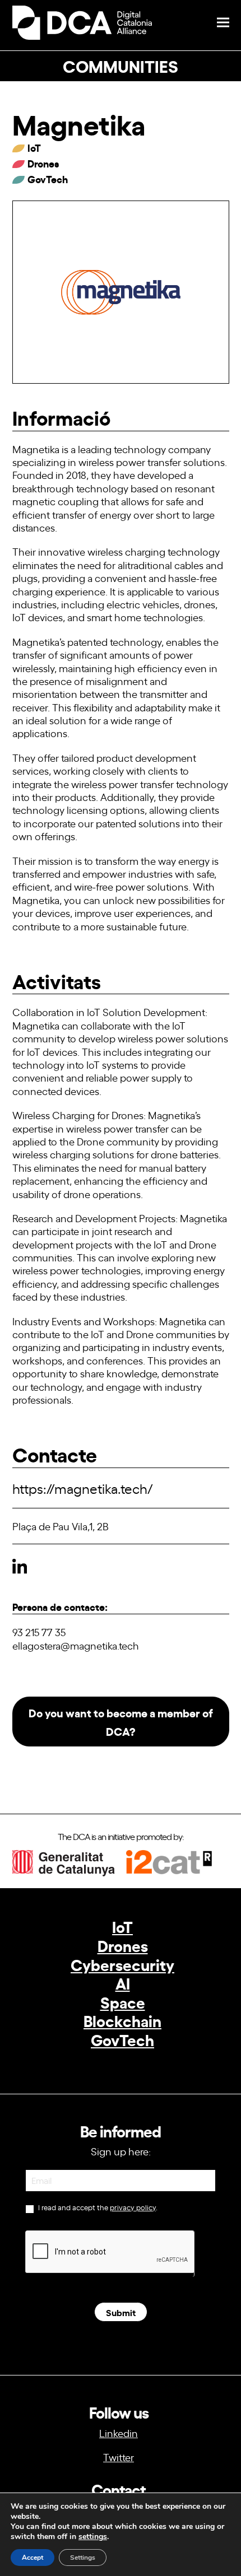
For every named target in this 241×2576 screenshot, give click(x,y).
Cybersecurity (122, 1964)
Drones (123, 1945)
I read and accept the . (97, 2207)
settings (93, 2537)
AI (123, 1983)
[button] (223, 23)
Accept (33, 2558)
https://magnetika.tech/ (83, 1488)
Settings (83, 2558)
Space (123, 2002)
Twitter (119, 2457)
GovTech (122, 2039)
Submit (121, 2312)
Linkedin (119, 2433)
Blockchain (122, 2020)
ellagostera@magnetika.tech (76, 1645)
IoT (122, 1926)
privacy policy (133, 2207)
